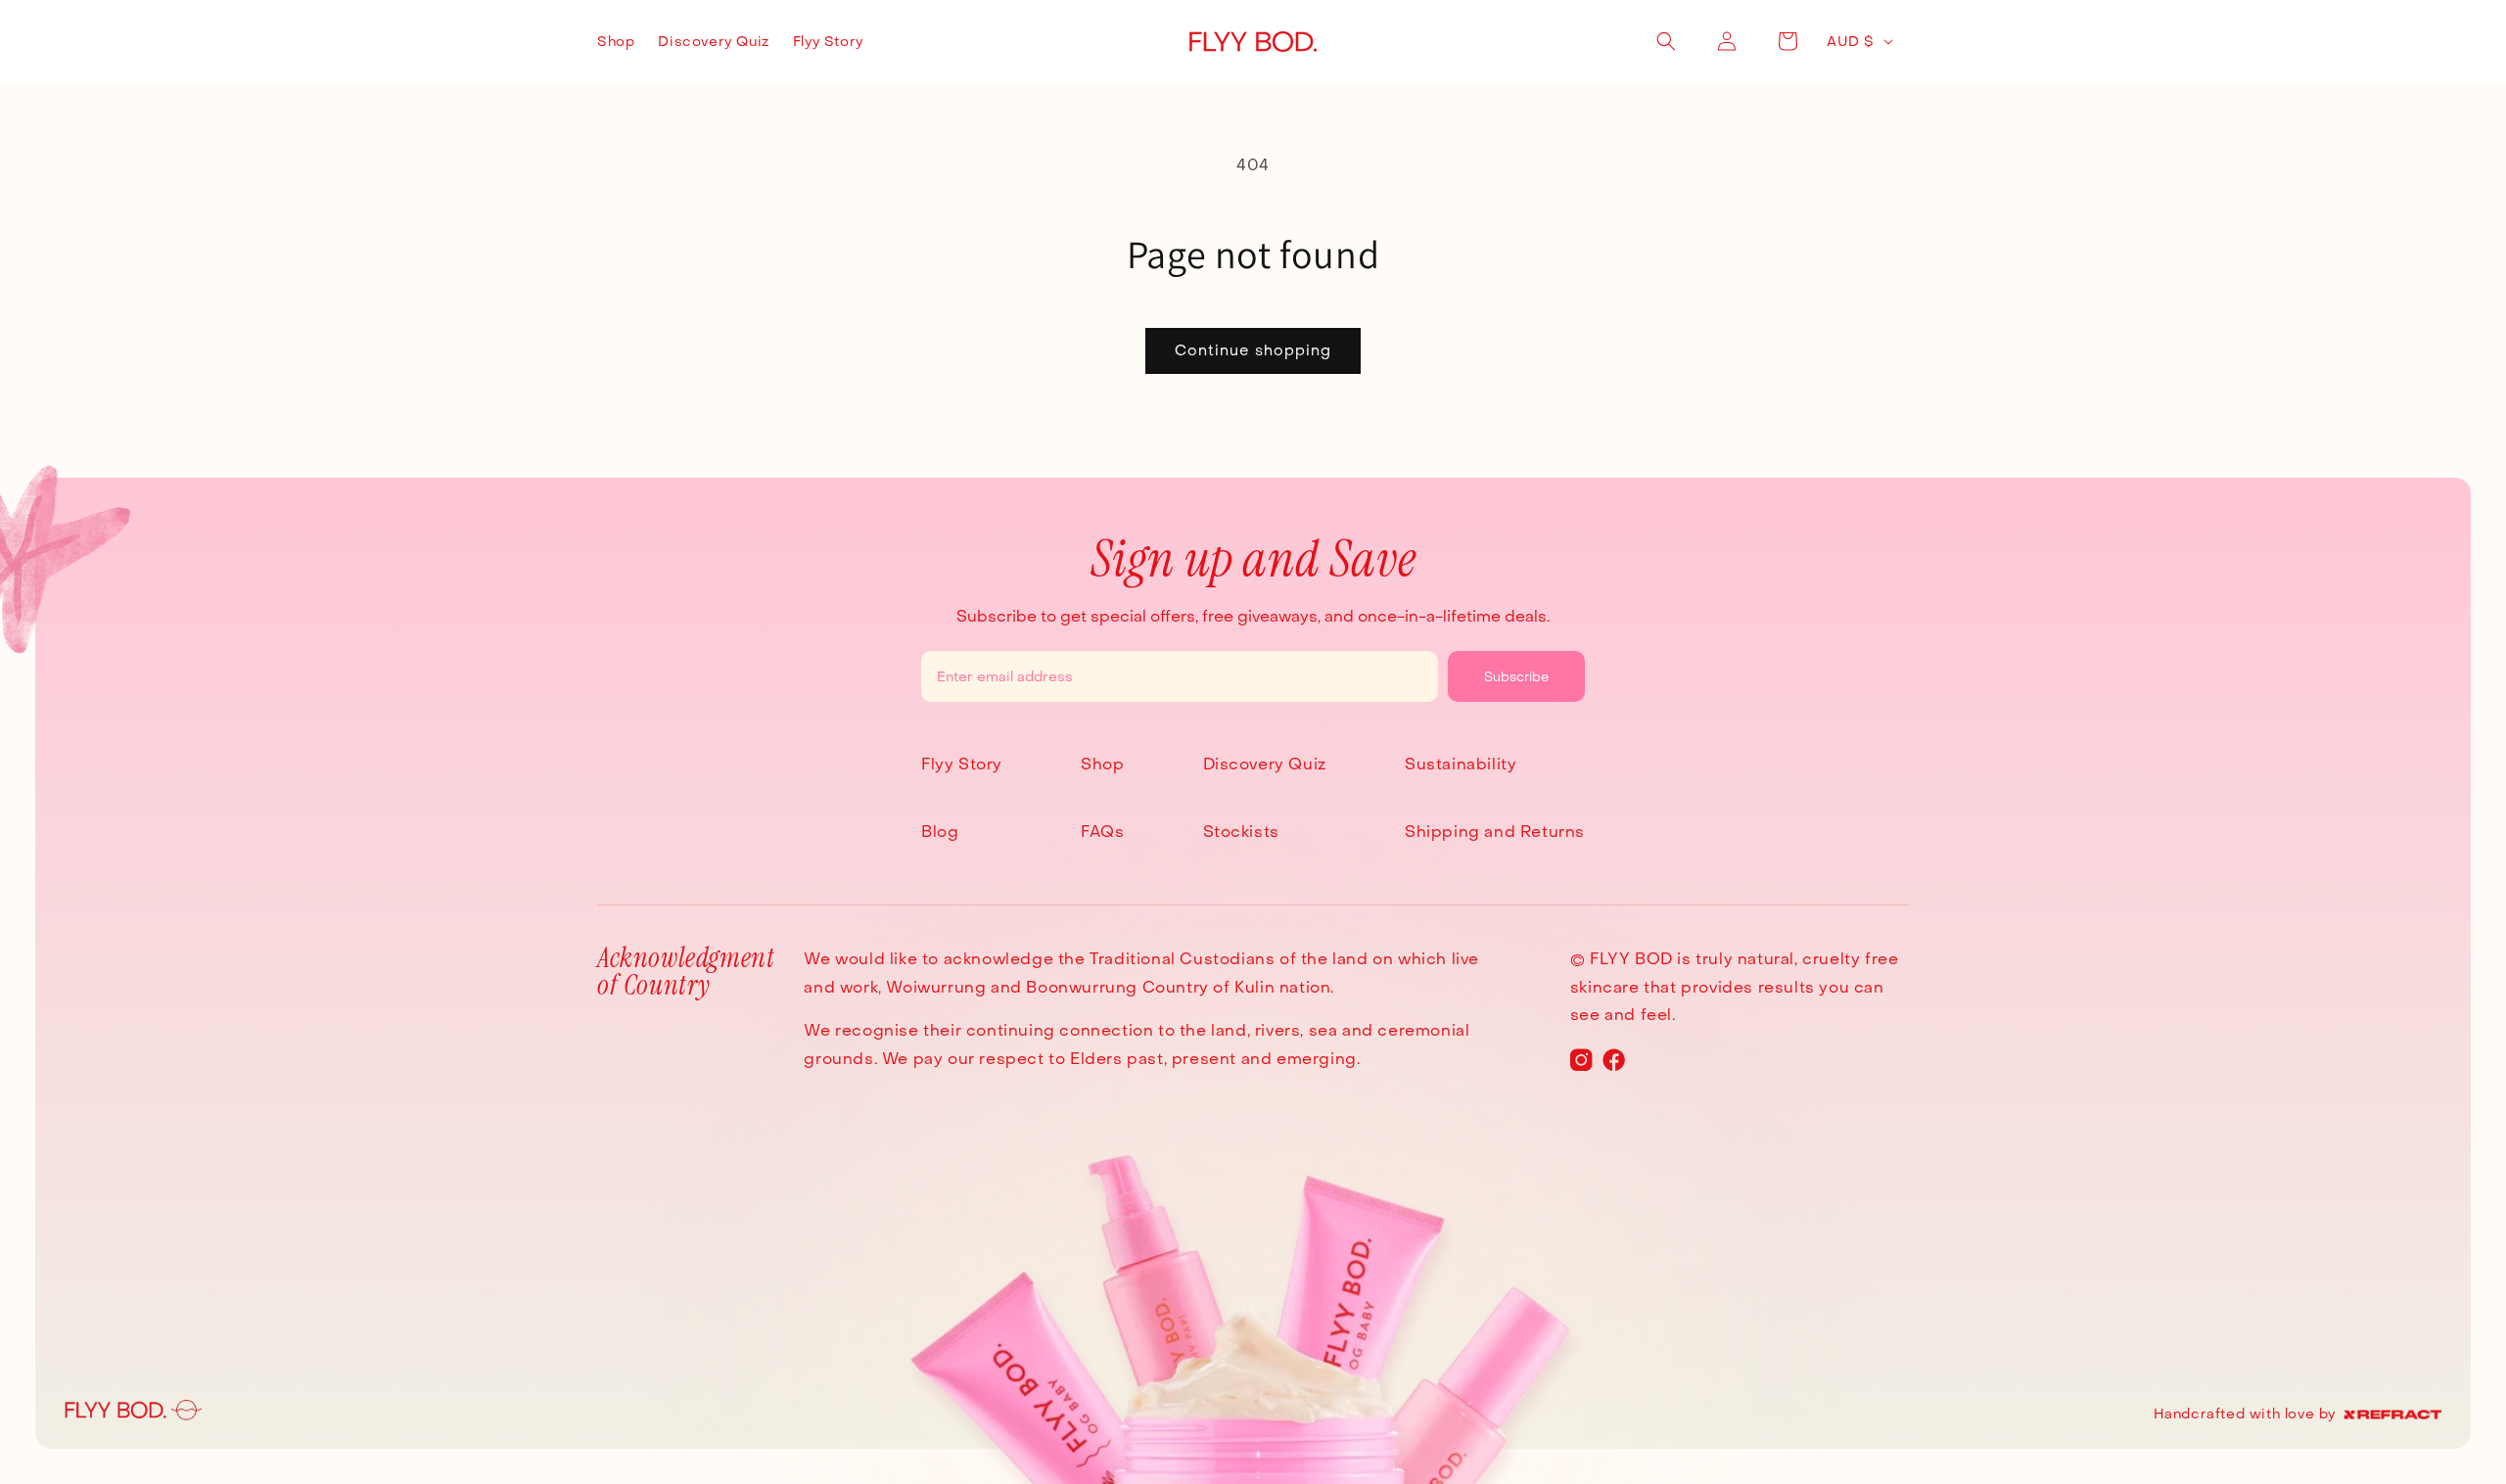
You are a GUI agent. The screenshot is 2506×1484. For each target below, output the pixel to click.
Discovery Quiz (1265, 765)
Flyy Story (962, 765)
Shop (1102, 765)
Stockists (1241, 831)
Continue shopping (1253, 350)
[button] (1666, 41)
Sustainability (1461, 765)
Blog (940, 831)
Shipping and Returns (1495, 831)
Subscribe (1516, 676)
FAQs (1102, 831)
